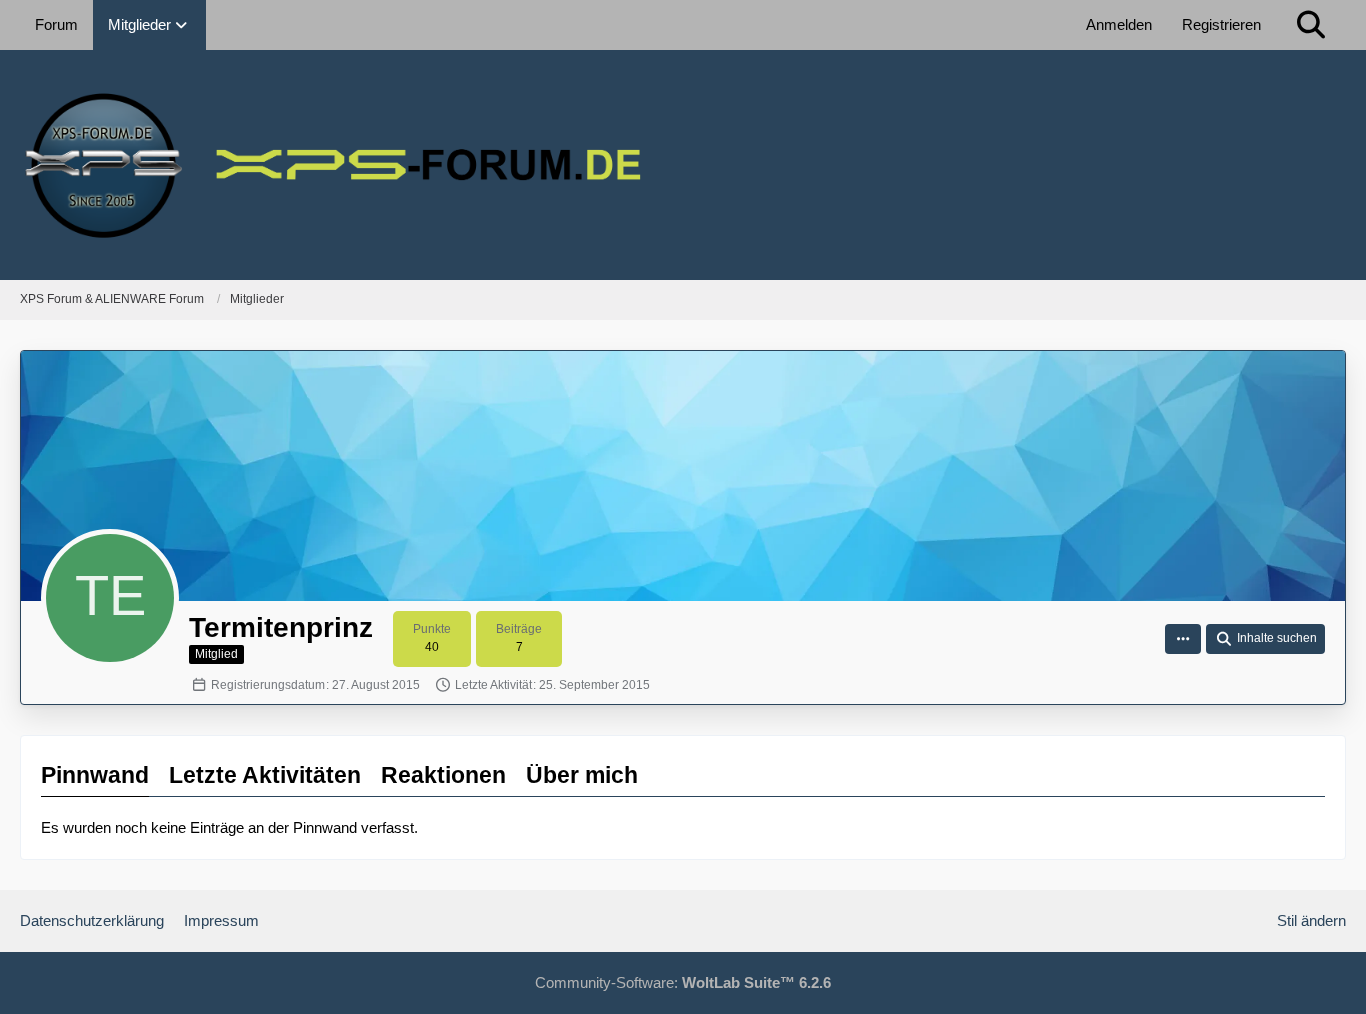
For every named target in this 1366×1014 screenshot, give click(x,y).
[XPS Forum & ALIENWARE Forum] (683, 165)
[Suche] (1311, 25)
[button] (1183, 639)
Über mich (582, 775)
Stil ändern (1311, 920)
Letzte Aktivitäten (265, 775)
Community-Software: (683, 982)
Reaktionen (443, 775)
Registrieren (1221, 24)
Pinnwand (95, 775)
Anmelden (1119, 24)
